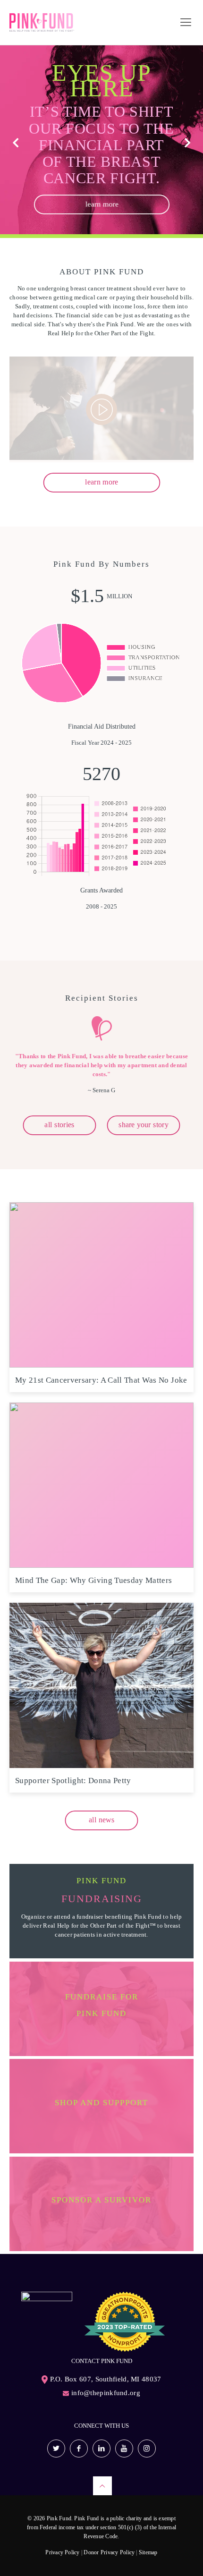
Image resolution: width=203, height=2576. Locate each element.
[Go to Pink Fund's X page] (56, 2448)
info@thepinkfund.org (106, 2393)
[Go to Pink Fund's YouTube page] (124, 2448)
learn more (101, 204)
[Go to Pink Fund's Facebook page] (79, 2448)
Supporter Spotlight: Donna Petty (73, 1781)
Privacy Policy (62, 2552)
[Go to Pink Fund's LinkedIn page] (101, 2448)
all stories (59, 1125)
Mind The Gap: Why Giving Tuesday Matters (94, 1580)
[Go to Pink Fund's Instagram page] (147, 2448)
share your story (144, 1125)
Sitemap (148, 2552)
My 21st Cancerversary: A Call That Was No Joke (101, 1380)
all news (101, 1820)
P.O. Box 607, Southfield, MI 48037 (106, 2379)
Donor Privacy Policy (109, 2552)
